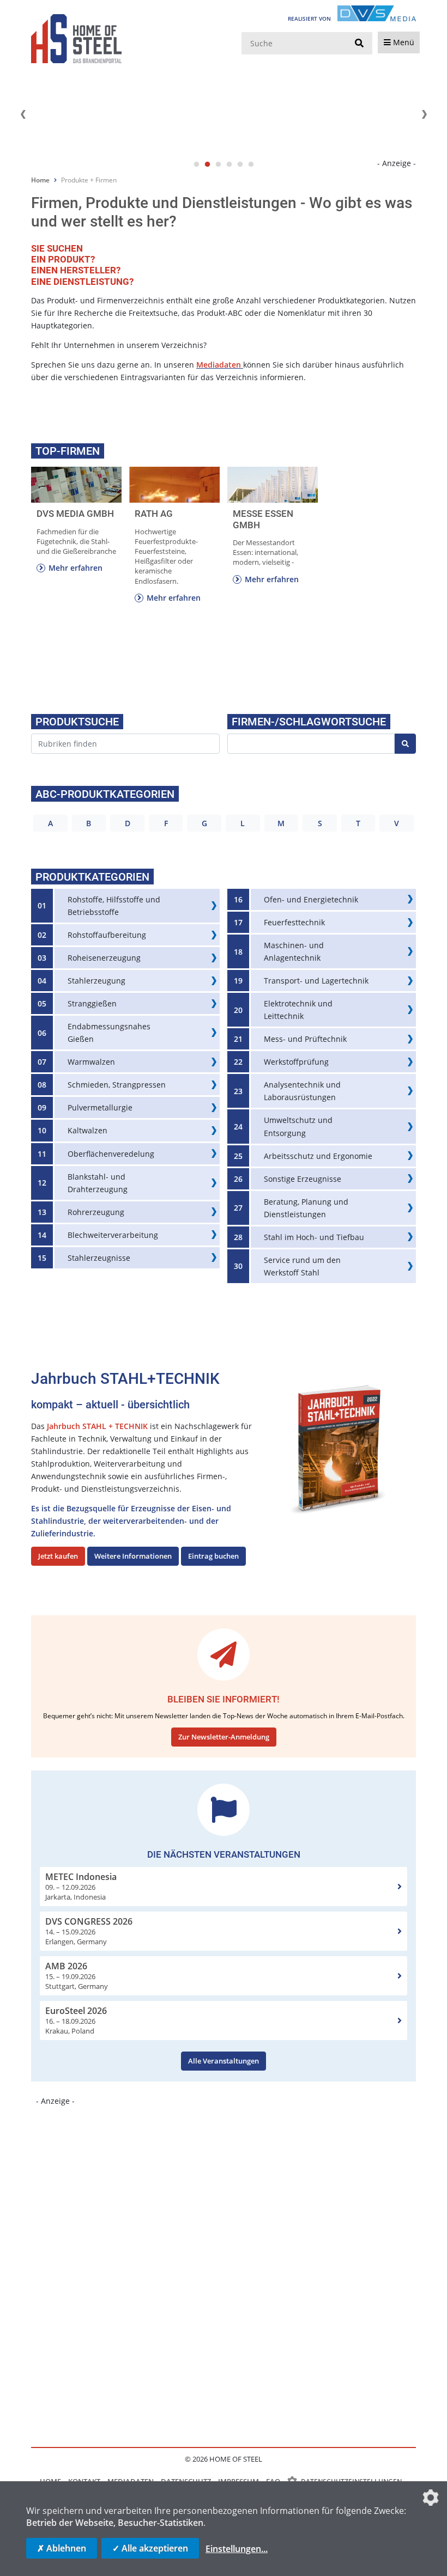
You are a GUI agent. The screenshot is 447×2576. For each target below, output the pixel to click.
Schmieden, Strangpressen (117, 1085)
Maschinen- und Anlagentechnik (294, 951)
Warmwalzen (91, 1062)
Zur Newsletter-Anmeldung (224, 1737)
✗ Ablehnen (62, 2548)
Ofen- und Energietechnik (311, 899)
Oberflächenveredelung (111, 1154)
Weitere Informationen (133, 1556)
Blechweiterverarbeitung (113, 1235)
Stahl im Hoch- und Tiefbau (314, 1237)
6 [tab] (251, 164)
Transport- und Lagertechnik (316, 981)
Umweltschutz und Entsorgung (298, 1126)
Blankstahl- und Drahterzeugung (98, 1183)
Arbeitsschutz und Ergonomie (318, 1156)
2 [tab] (207, 164)
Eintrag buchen (213, 1556)
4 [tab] (229, 164)
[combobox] (125, 744)
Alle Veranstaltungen (224, 2061)
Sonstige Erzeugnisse (303, 1179)
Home (40, 180)
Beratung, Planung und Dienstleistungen (306, 1208)
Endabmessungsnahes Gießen (109, 1033)
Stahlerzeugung (96, 981)
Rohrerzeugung (96, 1212)
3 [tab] (218, 164)
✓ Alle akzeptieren (150, 2548)
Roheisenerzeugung (104, 958)
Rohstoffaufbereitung (107, 935)
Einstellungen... (237, 2549)
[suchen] (359, 44)
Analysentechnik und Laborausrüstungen (302, 1091)
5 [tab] (240, 164)
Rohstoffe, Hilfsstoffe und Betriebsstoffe (114, 906)
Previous (23, 114)
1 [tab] (196, 164)
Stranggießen (92, 1003)
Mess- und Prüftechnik (305, 1039)
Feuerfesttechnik (294, 922)
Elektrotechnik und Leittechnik (298, 1010)
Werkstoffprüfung (296, 1062)
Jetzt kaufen (58, 1556)
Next (424, 114)
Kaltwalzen (87, 1130)
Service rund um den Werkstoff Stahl (302, 1266)
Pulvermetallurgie (100, 1107)
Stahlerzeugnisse (99, 1258)
